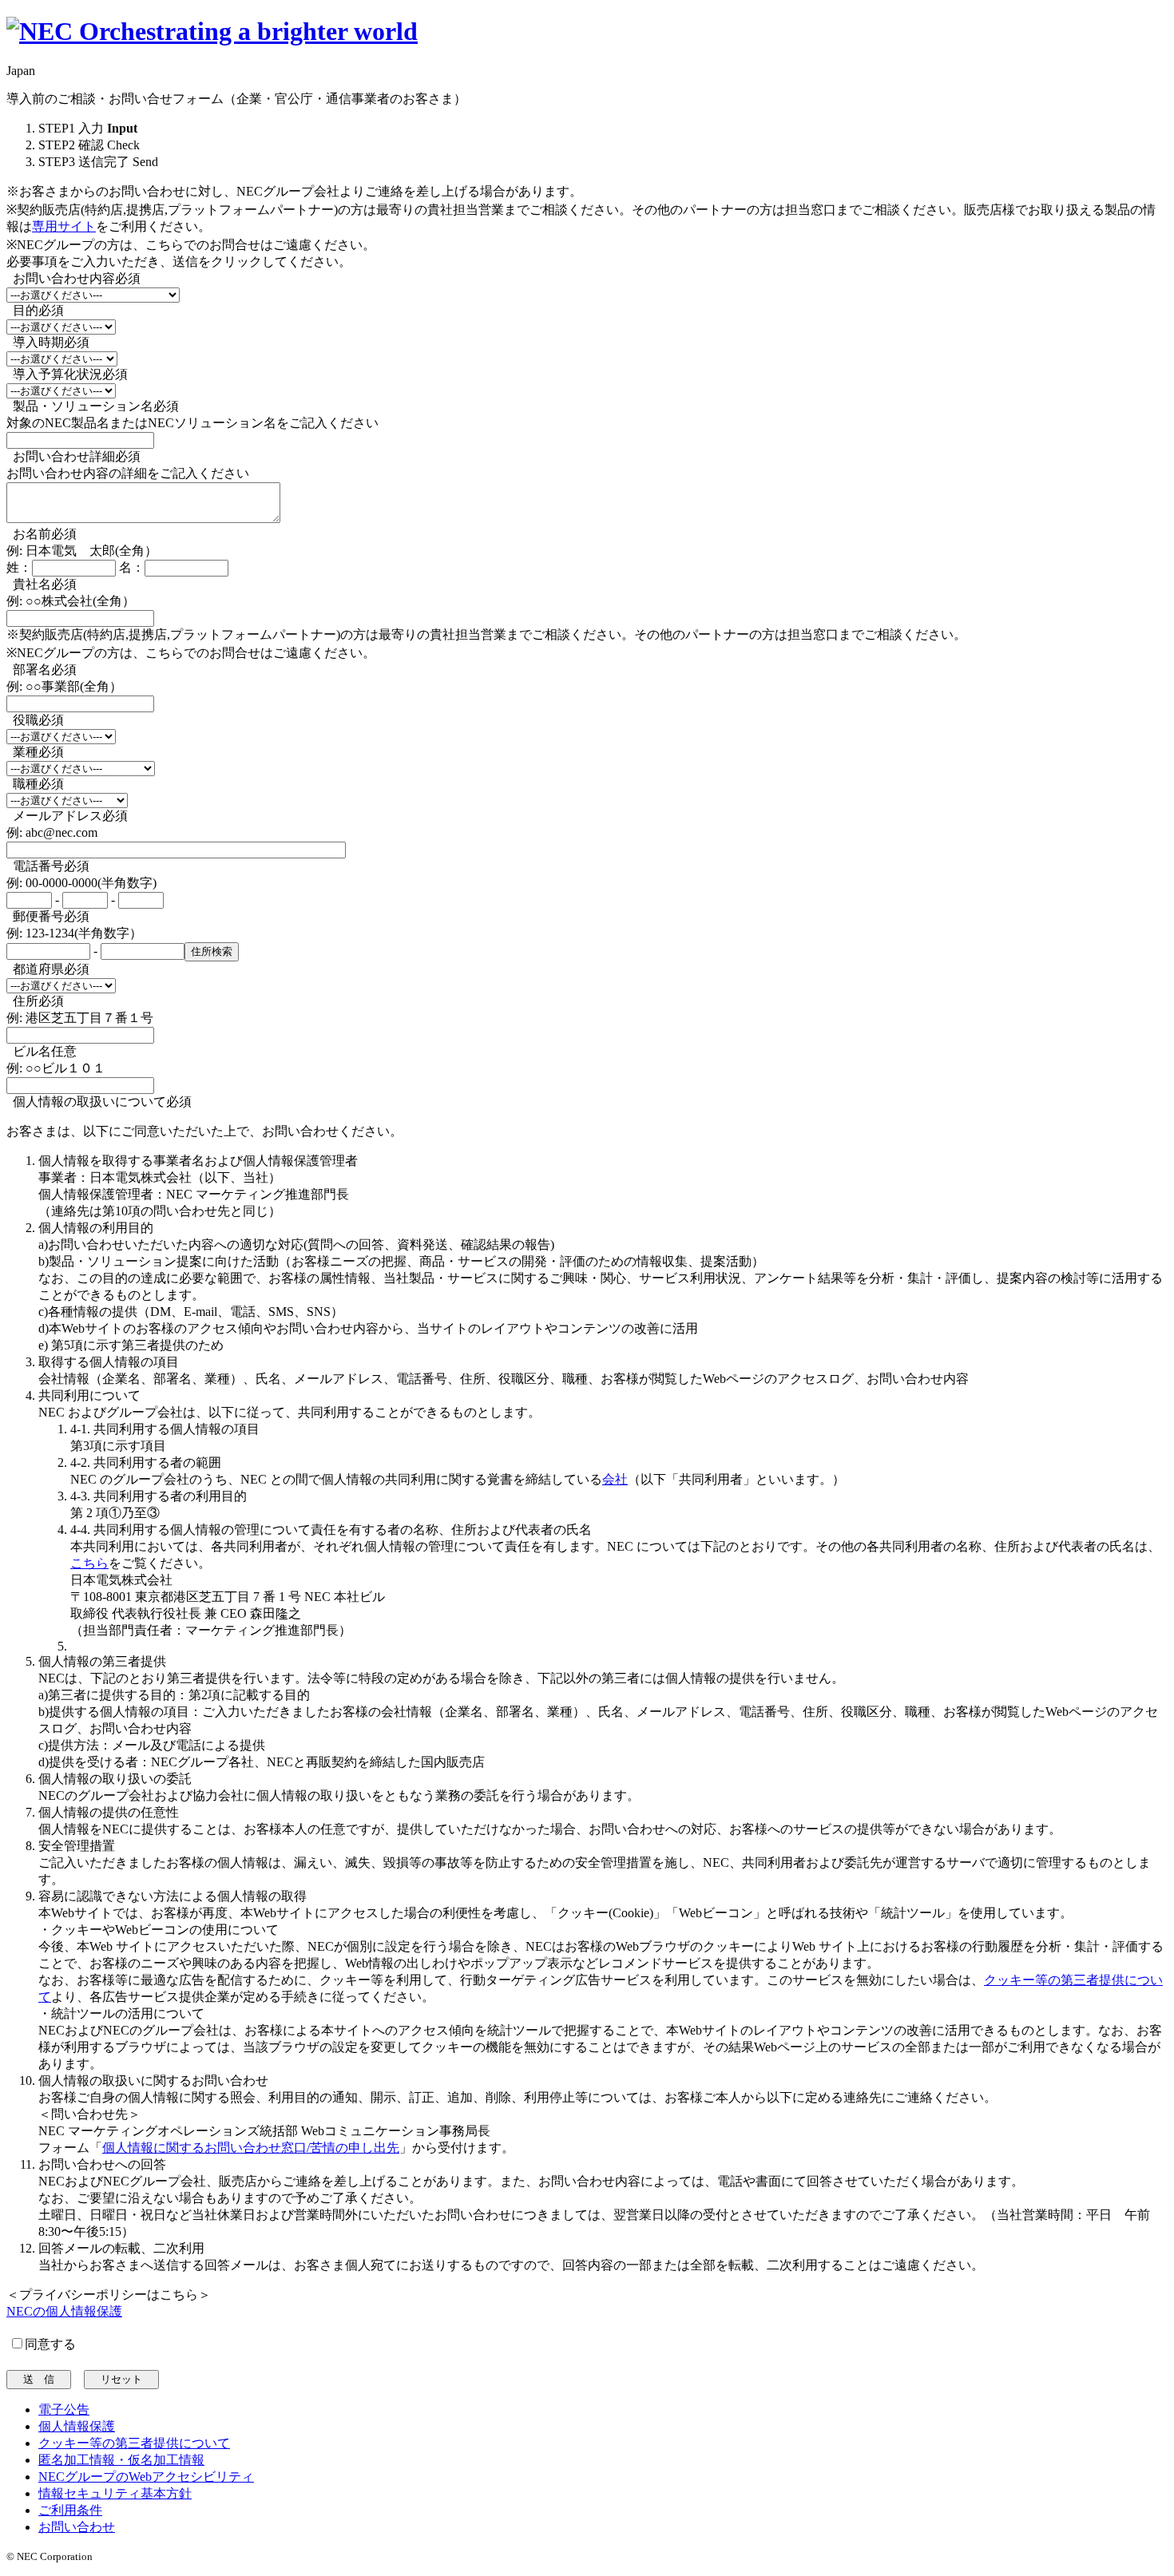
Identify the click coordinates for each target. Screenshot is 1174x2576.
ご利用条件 (70, 2510)
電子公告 (64, 2410)
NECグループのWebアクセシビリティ (146, 2477)
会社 (615, 1479)
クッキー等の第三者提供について (134, 2443)
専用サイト (64, 226)
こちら (89, 1563)
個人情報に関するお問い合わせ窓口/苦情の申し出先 (251, 2148)
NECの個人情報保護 (64, 2311)
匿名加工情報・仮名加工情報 (121, 2460)
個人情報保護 (77, 2426)
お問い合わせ (77, 2527)
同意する (50, 2344)
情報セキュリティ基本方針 (115, 2493)
